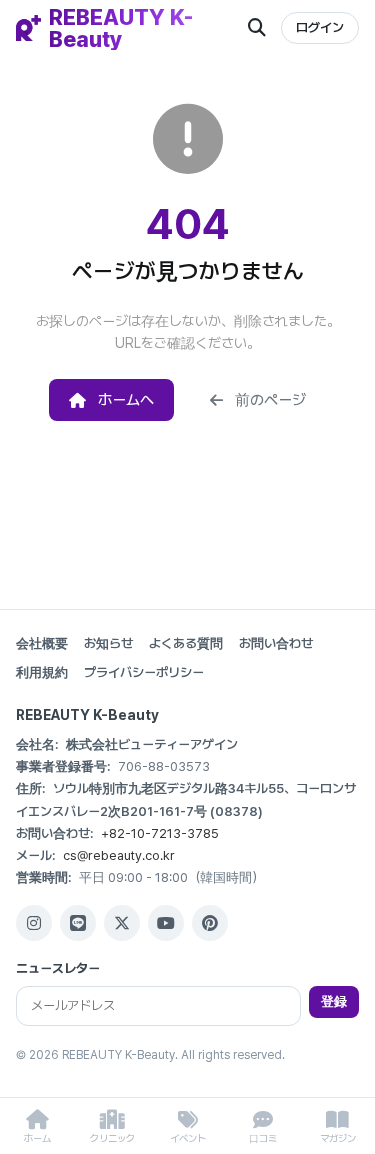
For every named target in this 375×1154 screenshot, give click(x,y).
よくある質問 (186, 643)
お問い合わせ (276, 643)
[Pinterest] (210, 923)
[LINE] (78, 923)
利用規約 (42, 672)
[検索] (257, 28)
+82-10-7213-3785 (160, 833)
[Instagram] (34, 923)
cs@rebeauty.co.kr (119, 855)
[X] (122, 923)
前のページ (270, 400)
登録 (334, 1001)
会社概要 (42, 643)
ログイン (320, 27)
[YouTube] (166, 923)
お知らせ (108, 643)
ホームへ (126, 400)
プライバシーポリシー (144, 672)
